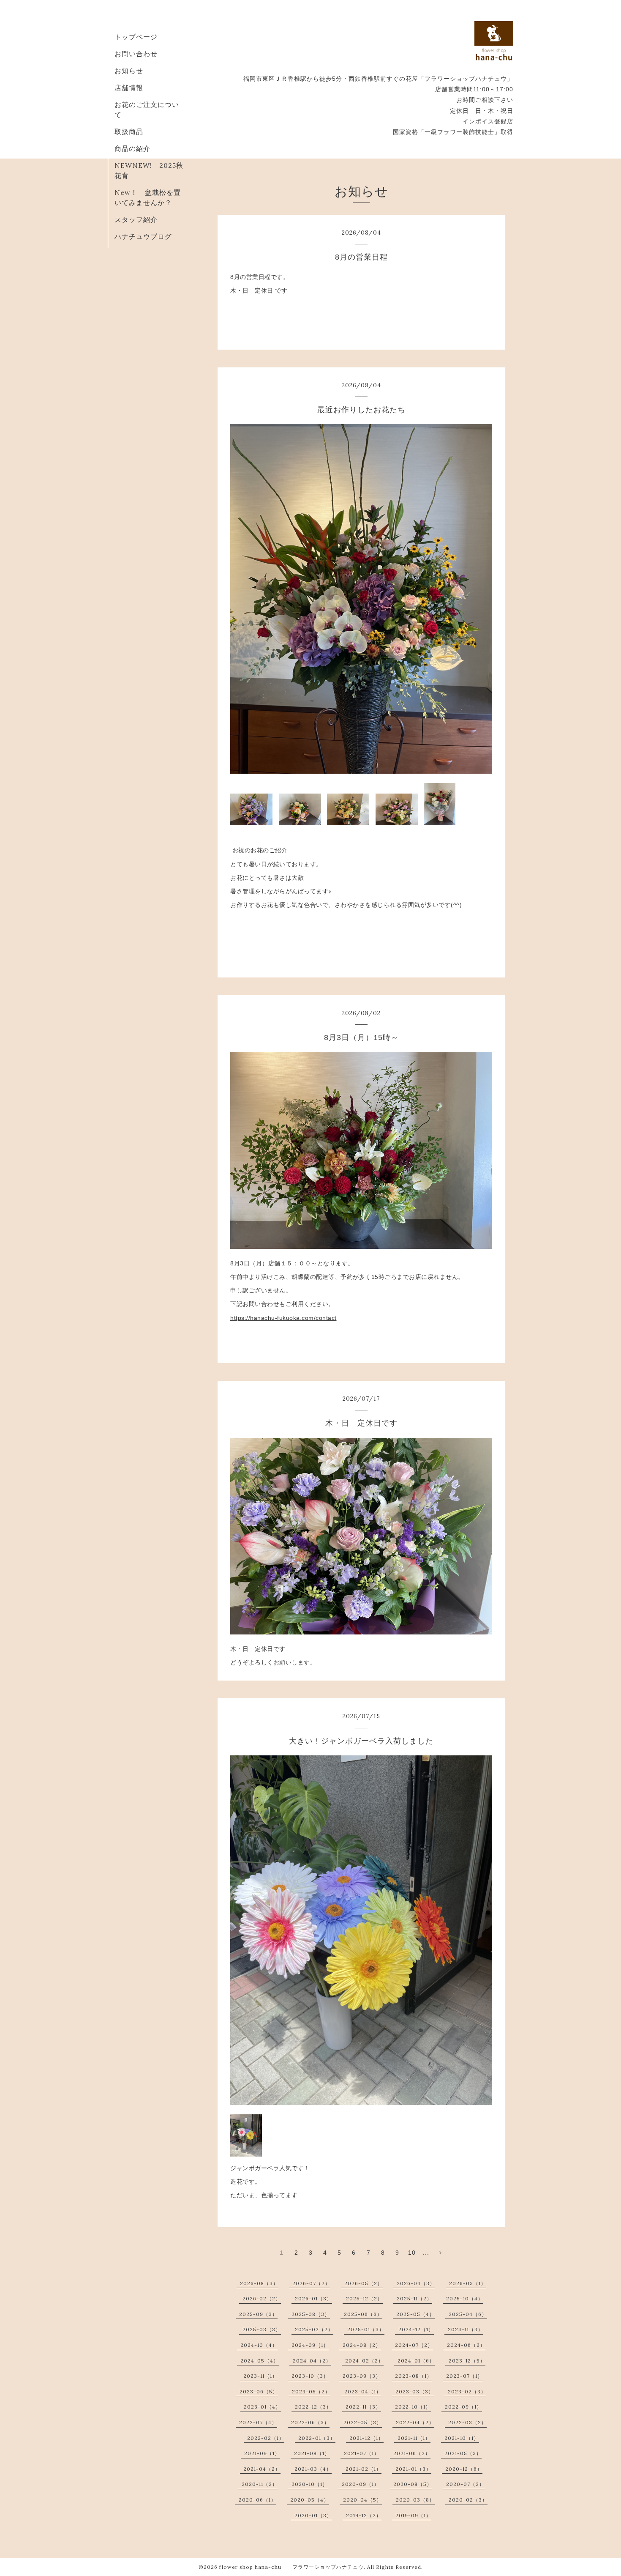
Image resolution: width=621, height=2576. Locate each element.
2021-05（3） (463, 2453)
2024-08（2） (362, 2345)
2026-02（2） (262, 2298)
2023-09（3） (362, 2376)
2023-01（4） (262, 2407)
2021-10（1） (462, 2438)
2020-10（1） (310, 2484)
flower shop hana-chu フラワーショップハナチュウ (291, 2567)
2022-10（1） (413, 2407)
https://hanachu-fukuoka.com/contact (283, 1318)
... (426, 2253)
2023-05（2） (311, 2391)
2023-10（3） (310, 2376)
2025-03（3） (262, 2329)
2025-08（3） (311, 2314)
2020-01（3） (313, 2515)
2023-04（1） (363, 2391)
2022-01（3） (317, 2438)
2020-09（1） (361, 2484)
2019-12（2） (364, 2515)
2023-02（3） (467, 2391)
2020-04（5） (362, 2500)
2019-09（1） (413, 2515)
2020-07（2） (465, 2484)
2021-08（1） (312, 2453)
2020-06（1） (257, 2500)
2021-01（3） (413, 2469)
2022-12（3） (313, 2407)
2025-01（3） (366, 2329)
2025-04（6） (468, 2314)
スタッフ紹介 (136, 219)
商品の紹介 (132, 148)
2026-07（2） (311, 2283)
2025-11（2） (414, 2298)
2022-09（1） (463, 2407)
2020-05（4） (310, 2500)
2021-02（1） (364, 2469)
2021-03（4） (313, 2469)
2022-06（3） (310, 2422)
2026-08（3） (259, 2283)
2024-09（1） (310, 2345)
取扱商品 (129, 131)
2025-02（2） (314, 2329)
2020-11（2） (260, 2484)
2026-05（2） (364, 2283)
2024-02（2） (364, 2361)
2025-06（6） (363, 2314)
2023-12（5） (467, 2361)
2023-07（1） (464, 2376)
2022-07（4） (258, 2422)
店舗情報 (129, 88)
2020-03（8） (415, 2500)
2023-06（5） (259, 2391)
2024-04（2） (312, 2361)
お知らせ (129, 71)
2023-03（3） (415, 2391)
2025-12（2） (364, 2298)
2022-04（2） (415, 2422)
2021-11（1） (414, 2438)
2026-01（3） (313, 2298)
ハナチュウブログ (143, 236)
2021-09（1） (262, 2453)
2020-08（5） (413, 2484)
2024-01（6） (416, 2361)
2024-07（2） (414, 2345)
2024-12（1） (416, 2329)
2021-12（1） (366, 2438)
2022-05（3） (363, 2422)
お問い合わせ (136, 54)
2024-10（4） (259, 2345)
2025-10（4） (465, 2298)
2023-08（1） (414, 2376)
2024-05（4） (260, 2361)
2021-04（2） (262, 2469)
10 (412, 2253)
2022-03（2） (467, 2422)
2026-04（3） (416, 2283)
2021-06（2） (412, 2453)
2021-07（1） (362, 2453)
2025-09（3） (258, 2314)
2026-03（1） (468, 2283)
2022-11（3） (363, 2407)
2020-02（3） (468, 2500)
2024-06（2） (466, 2345)
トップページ (136, 37)
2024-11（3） (466, 2329)
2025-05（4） (415, 2314)
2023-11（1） (260, 2376)
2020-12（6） (464, 2469)
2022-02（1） (266, 2438)
